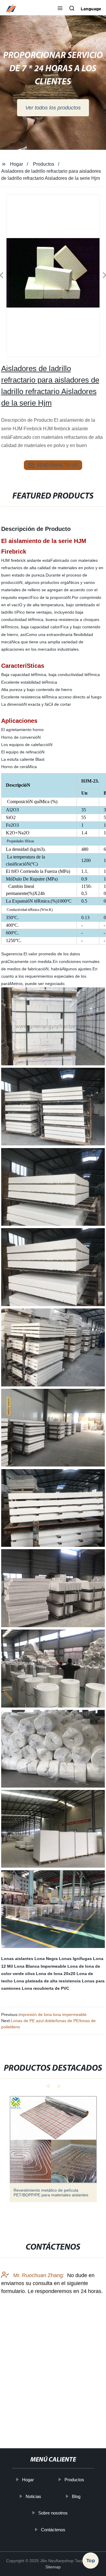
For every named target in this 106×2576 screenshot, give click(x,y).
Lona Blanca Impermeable (40, 1966)
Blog (76, 2496)
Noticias (33, 2496)
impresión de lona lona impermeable (53, 2014)
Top (91, 2559)
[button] (60, 9)
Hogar (16, 164)
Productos (44, 164)
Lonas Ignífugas (75, 1959)
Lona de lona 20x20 (56, 1974)
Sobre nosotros (53, 2513)
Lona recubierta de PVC (45, 1988)
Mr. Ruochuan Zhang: (38, 2275)
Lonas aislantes (17, 1959)
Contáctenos (53, 2530)
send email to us (57, 465)
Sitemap (53, 2567)
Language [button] (91, 9)
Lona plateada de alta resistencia (47, 1981)
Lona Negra (46, 1959)
